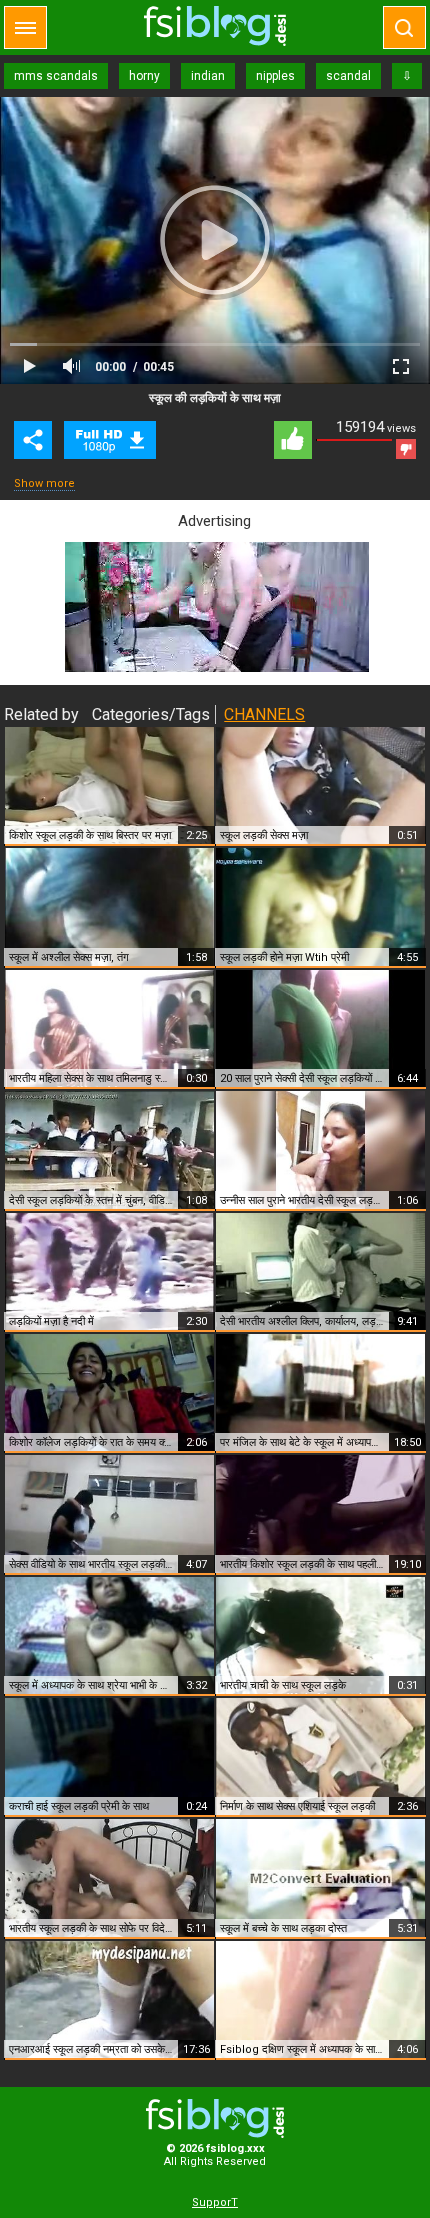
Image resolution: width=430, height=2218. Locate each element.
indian (208, 76)
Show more (44, 483)
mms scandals (56, 76)
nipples (275, 76)
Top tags (25, 27)
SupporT (215, 2202)
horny (144, 76)
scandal (348, 76)
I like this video (293, 440)
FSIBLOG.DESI (215, 2118)
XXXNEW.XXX (215, 26)
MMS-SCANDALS (110, 440)
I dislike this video (406, 449)
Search (404, 27)
